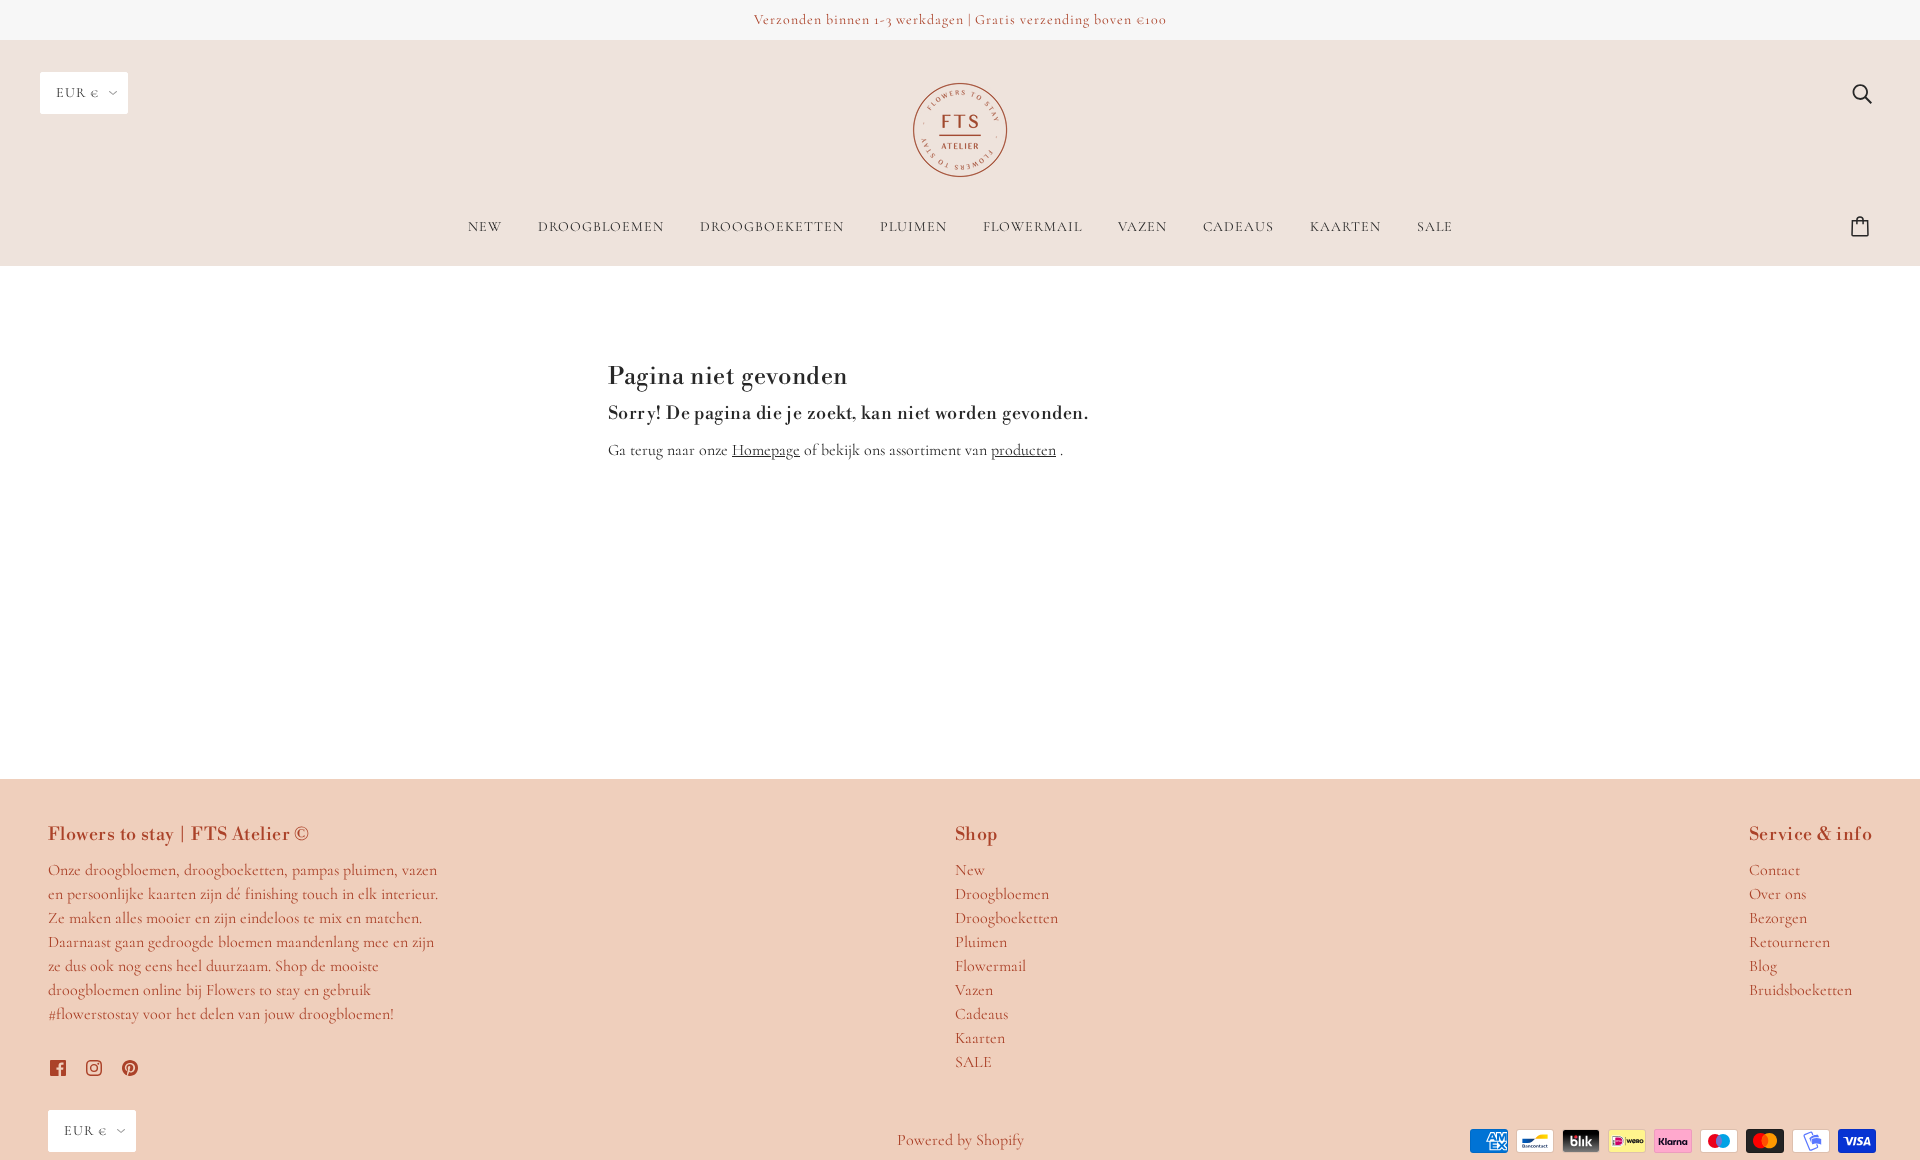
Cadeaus (981, 1014)
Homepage (766, 450)
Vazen (974, 990)
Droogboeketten (1006, 918)
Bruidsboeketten (1800, 990)
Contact (1774, 870)
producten (1023, 450)
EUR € (77, 92)
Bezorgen (1778, 918)
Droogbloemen (1002, 894)
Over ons (1777, 894)
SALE (973, 1062)
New (970, 870)
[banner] (960, 128)
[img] (1862, 92)
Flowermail (990, 966)
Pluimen (981, 942)
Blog (1763, 966)
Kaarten (980, 1038)
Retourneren (1789, 942)
